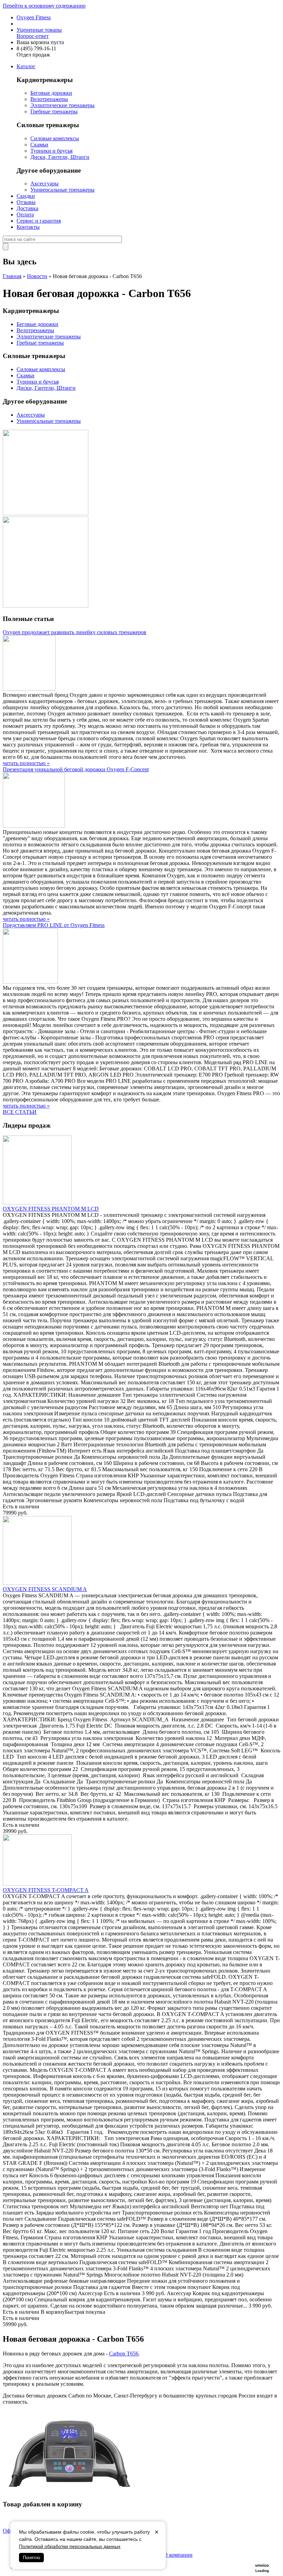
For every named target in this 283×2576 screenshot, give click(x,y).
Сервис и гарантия (39, 221)
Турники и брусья (51, 151)
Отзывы (26, 202)
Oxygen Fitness (34, 17)
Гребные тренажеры (54, 111)
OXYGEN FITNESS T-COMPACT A (46, 1890)
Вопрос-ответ (33, 36)
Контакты (28, 227)
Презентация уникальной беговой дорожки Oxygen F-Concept (76, 769)
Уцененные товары (39, 30)
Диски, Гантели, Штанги (60, 157)
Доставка (27, 208)
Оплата (25, 215)
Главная (12, 276)
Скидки (26, 196)
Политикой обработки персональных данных (70, 2546)
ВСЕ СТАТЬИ (20, 1112)
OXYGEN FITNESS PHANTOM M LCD (51, 1209)
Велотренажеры (49, 99)
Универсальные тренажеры (62, 190)
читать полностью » (26, 763)
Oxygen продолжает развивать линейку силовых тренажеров (75, 632)
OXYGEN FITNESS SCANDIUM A (45, 1589)
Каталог (26, 66)
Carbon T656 (124, 2354)
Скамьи (39, 145)
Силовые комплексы (55, 138)
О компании (178, 2555)
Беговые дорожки (51, 93)
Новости (37, 276)
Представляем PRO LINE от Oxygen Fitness (54, 925)
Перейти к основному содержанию (44, 6)
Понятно (31, 2558)
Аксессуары (45, 184)
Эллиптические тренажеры (62, 105)
